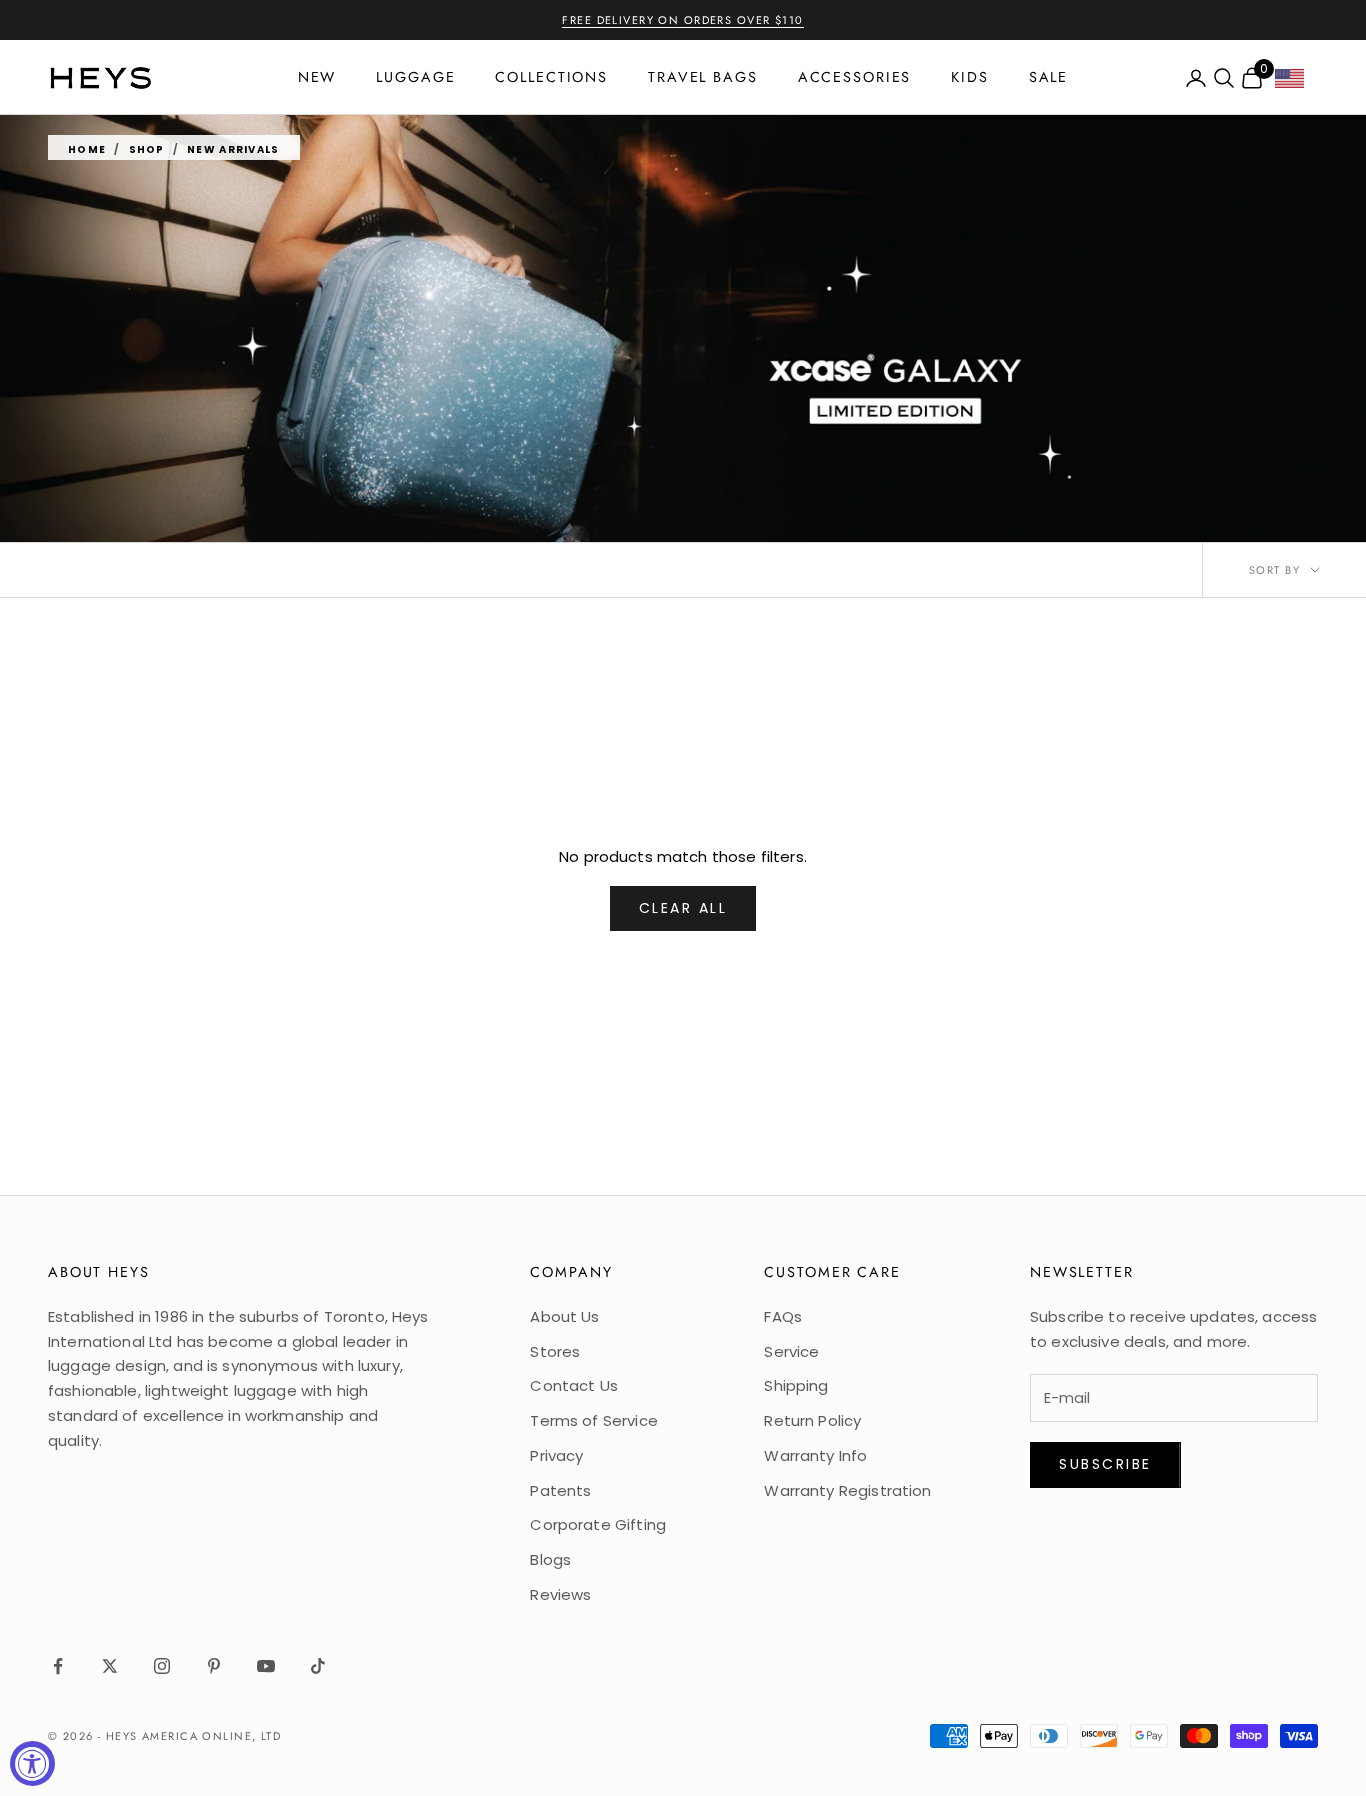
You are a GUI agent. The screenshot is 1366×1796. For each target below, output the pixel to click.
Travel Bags (703, 77)
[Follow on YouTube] (266, 1666)
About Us (564, 1316)
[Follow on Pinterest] (214, 1666)
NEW (317, 77)
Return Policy (812, 1420)
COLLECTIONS (551, 77)
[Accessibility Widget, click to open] (32, 1763)
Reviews (560, 1594)
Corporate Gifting (598, 1524)
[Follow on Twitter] (110, 1666)
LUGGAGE (415, 77)
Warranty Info (815, 1455)
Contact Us (574, 1385)
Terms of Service (593, 1420)
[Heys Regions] (1296, 83)
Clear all (683, 908)
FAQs (783, 1316)
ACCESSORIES (855, 77)
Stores (555, 1351)
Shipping (796, 1385)
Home (87, 149)
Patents (560, 1490)
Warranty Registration (847, 1490)
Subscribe (1105, 1464)
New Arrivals (233, 149)
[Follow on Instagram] (162, 1666)
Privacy (556, 1455)
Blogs (550, 1559)
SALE (1049, 77)
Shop (147, 149)
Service (791, 1351)
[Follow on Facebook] (58, 1666)
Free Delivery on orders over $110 (682, 20)
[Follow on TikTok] (318, 1666)
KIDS (970, 77)
